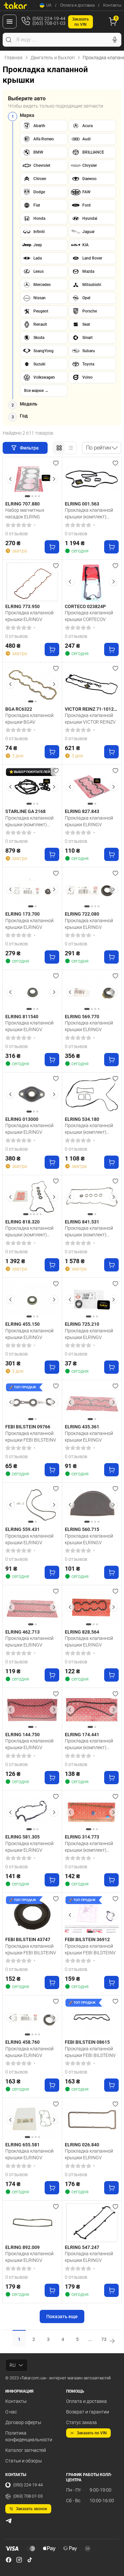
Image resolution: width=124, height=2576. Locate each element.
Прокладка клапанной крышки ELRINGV (29, 616)
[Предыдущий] (11, 479)
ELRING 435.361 (82, 1427)
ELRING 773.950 (22, 606)
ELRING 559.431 (22, 1529)
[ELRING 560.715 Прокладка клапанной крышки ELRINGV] (92, 1505)
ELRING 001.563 (82, 504)
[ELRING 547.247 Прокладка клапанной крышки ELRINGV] (92, 2223)
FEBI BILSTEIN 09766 (28, 1427)
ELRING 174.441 (82, 1735)
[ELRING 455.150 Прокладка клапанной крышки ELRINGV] (32, 1300)
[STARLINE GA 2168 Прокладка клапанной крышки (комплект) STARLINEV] (32, 787)
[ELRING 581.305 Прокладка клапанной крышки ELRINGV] (32, 1813)
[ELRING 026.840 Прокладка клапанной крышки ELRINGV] (92, 2120)
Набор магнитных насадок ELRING (25, 513)
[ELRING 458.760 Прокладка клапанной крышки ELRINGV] (32, 2017)
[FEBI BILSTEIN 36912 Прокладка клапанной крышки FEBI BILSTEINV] (92, 1915)
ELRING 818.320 (22, 1222)
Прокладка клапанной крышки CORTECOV (89, 616)
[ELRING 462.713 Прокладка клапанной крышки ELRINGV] (32, 1607)
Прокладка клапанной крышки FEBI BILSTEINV (31, 1437)
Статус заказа (82, 2422)
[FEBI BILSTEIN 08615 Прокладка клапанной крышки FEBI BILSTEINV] (92, 2017)
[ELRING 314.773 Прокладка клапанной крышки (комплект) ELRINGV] (92, 1813)
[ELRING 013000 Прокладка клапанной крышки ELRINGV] (32, 1095)
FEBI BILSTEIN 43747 (28, 1939)
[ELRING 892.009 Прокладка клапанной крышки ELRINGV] (32, 2223)
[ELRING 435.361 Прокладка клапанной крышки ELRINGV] (92, 1402)
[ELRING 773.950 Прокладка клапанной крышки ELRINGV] (32, 582)
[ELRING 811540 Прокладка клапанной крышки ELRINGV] (32, 992)
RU (13, 2365)
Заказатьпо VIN (81, 22)
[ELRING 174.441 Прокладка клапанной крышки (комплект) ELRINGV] (92, 1710)
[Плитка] (59, 448)
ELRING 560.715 (82, 1529)
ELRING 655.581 (22, 2145)
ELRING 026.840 (82, 2145)
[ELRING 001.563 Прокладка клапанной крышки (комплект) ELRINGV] (92, 479)
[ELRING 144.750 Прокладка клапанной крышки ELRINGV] (32, 1710)
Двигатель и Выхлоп (53, 58)
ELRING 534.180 (82, 1119)
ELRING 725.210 (82, 1324)
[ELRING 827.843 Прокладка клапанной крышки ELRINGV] (92, 787)
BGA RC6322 (19, 709)
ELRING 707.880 (22, 504)
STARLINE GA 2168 (25, 811)
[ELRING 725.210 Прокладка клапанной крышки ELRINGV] (92, 1300)
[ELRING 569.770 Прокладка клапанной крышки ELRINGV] (92, 992)
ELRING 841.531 (82, 1222)
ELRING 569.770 (82, 1017)
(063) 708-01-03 (28, 2496)
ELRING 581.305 (22, 1837)
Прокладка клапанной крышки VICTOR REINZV (90, 719)
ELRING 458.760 (22, 2042)
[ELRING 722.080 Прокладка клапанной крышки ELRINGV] (92, 889)
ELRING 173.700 (22, 914)
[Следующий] (54, 479)
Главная (14, 58)
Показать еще (62, 2316)
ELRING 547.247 (82, 2247)
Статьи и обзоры (24, 2461)
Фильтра (30, 448)
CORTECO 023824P (85, 606)
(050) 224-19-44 (28, 2485)
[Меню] (10, 22)
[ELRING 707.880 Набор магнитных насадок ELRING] (32, 479)
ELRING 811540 (22, 1017)
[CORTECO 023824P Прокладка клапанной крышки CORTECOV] (92, 582)
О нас (11, 2412)
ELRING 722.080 (82, 914)
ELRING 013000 (22, 1119)
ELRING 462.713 (22, 1632)
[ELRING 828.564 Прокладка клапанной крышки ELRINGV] (92, 1607)
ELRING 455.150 (22, 1324)
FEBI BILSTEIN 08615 (87, 2042)
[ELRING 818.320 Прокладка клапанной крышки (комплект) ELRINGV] (32, 1197)
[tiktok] (30, 2560)
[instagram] (19, 2560)
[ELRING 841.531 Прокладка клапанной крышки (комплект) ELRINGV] (92, 1197)
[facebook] (9, 2560)
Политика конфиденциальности (29, 2436)
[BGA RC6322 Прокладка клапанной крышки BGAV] (32, 684)
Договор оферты (23, 2422)
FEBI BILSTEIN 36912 (87, 1939)
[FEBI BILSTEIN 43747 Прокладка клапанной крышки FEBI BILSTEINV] (32, 1915)
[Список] (70, 448)
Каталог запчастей (26, 2450)
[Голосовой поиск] (115, 40)
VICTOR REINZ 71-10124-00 (91, 709)
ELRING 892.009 (22, 2247)
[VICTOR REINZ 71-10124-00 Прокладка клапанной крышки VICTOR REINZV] (92, 684)
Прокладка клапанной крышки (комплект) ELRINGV (89, 513)
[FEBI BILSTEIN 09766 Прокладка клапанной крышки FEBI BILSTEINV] (32, 1402)
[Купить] (52, 547)
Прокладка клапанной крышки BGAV (29, 719)
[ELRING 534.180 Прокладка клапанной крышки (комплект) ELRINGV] (92, 1095)
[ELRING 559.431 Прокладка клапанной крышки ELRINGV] (32, 1505)
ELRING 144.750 (22, 1735)
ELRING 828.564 (82, 1632)
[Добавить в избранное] (56, 463)
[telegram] (9, 2521)
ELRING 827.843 (82, 811)
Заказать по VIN (92, 2433)
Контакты (112, 5)
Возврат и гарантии (88, 2412)
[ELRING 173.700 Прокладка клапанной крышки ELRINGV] (32, 889)
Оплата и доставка (77, 5)
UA (49, 5)
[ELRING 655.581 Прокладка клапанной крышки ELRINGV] (32, 2120)
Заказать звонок (32, 2509)
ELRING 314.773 (82, 1837)
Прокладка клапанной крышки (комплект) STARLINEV (29, 821)
